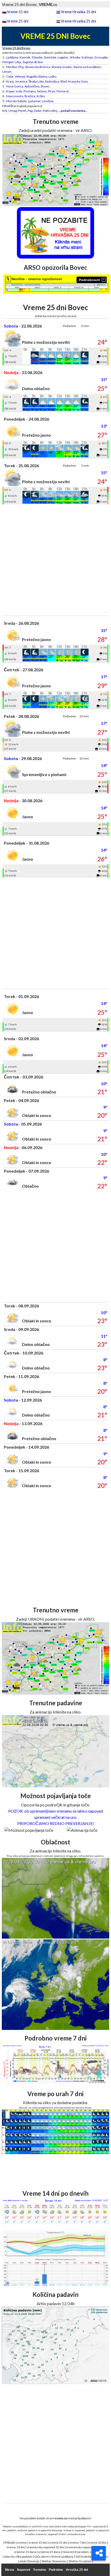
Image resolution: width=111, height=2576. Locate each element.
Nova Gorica (15, 86)
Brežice (30, 96)
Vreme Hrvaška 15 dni (78, 12)
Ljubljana (12, 57)
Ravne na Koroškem (87, 67)
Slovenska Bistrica (38, 67)
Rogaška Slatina (37, 76)
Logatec (63, 57)
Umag (13, 111)
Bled (64, 81)
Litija (18, 62)
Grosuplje (101, 57)
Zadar (38, 111)
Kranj (10, 81)
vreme (22, 2543)
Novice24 (69, 2552)
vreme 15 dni (38, 2543)
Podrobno (56, 2570)
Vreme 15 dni (18, 12)
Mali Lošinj (50, 111)
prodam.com (87, 2552)
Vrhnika (75, 57)
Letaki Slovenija (29, 2561)
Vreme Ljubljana (62, 2556)
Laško (52, 76)
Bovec (45, 86)
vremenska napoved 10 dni (45, 2547)
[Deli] (99, 2553)
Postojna (30, 91)
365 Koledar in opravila (91, 2556)
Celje (10, 76)
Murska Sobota (16, 101)
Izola (19, 91)
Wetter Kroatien (80, 2561)
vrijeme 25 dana (49, 2552)
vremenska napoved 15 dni (85, 2547)
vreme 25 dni (58, 2543)
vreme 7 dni (78, 2543)
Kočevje (87, 57)
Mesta (10, 2570)
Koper (10, 91)
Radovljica (52, 81)
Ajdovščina (32, 86)
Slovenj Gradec (62, 67)
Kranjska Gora (78, 81)
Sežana (42, 91)
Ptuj (21, 67)
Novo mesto (15, 96)
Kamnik (25, 57)
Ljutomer (34, 101)
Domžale (50, 57)
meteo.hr (41, 2534)
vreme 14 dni (16, 2547)
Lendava (48, 101)
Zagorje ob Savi (33, 62)
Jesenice (21, 81)
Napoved (24, 2570)
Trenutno (39, 2570)
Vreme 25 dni (18, 21)
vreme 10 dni (97, 2543)
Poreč (22, 111)
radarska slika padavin (18, 2556)
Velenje (20, 76)
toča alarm (42, 2556)
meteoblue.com (76, 2534)
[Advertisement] (55, 560)
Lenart (7, 72)
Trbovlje (37, 57)
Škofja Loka (36, 81)
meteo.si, (69, 2530)
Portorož (63, 91)
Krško (41, 96)
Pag (30, 111)
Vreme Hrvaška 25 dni (78, 21)
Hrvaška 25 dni (77, 2570)
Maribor (12, 67)
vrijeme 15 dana (25, 2552)
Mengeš (8, 62)
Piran (52, 91)
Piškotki (10, 2543)
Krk (5, 111)
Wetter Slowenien (54, 2561)
